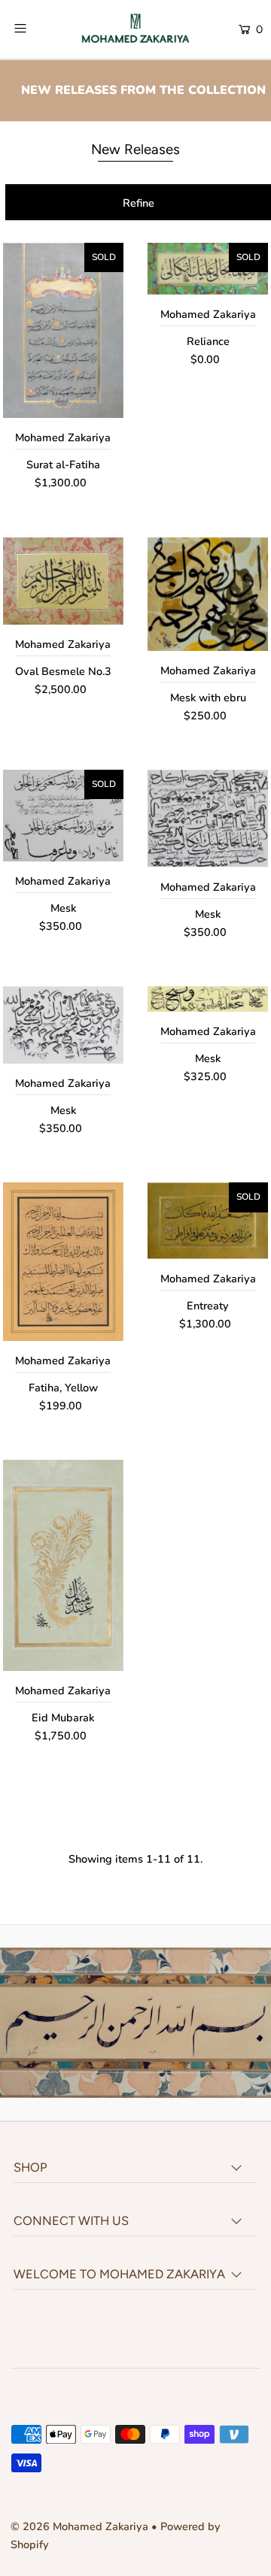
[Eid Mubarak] (63, 1566)
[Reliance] (208, 268)
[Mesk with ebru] (208, 594)
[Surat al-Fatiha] (63, 330)
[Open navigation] (36, 28)
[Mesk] (63, 816)
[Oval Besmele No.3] (63, 581)
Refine (139, 203)
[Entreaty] (208, 1220)
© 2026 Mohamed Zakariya (81, 2526)
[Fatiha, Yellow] (63, 1261)
